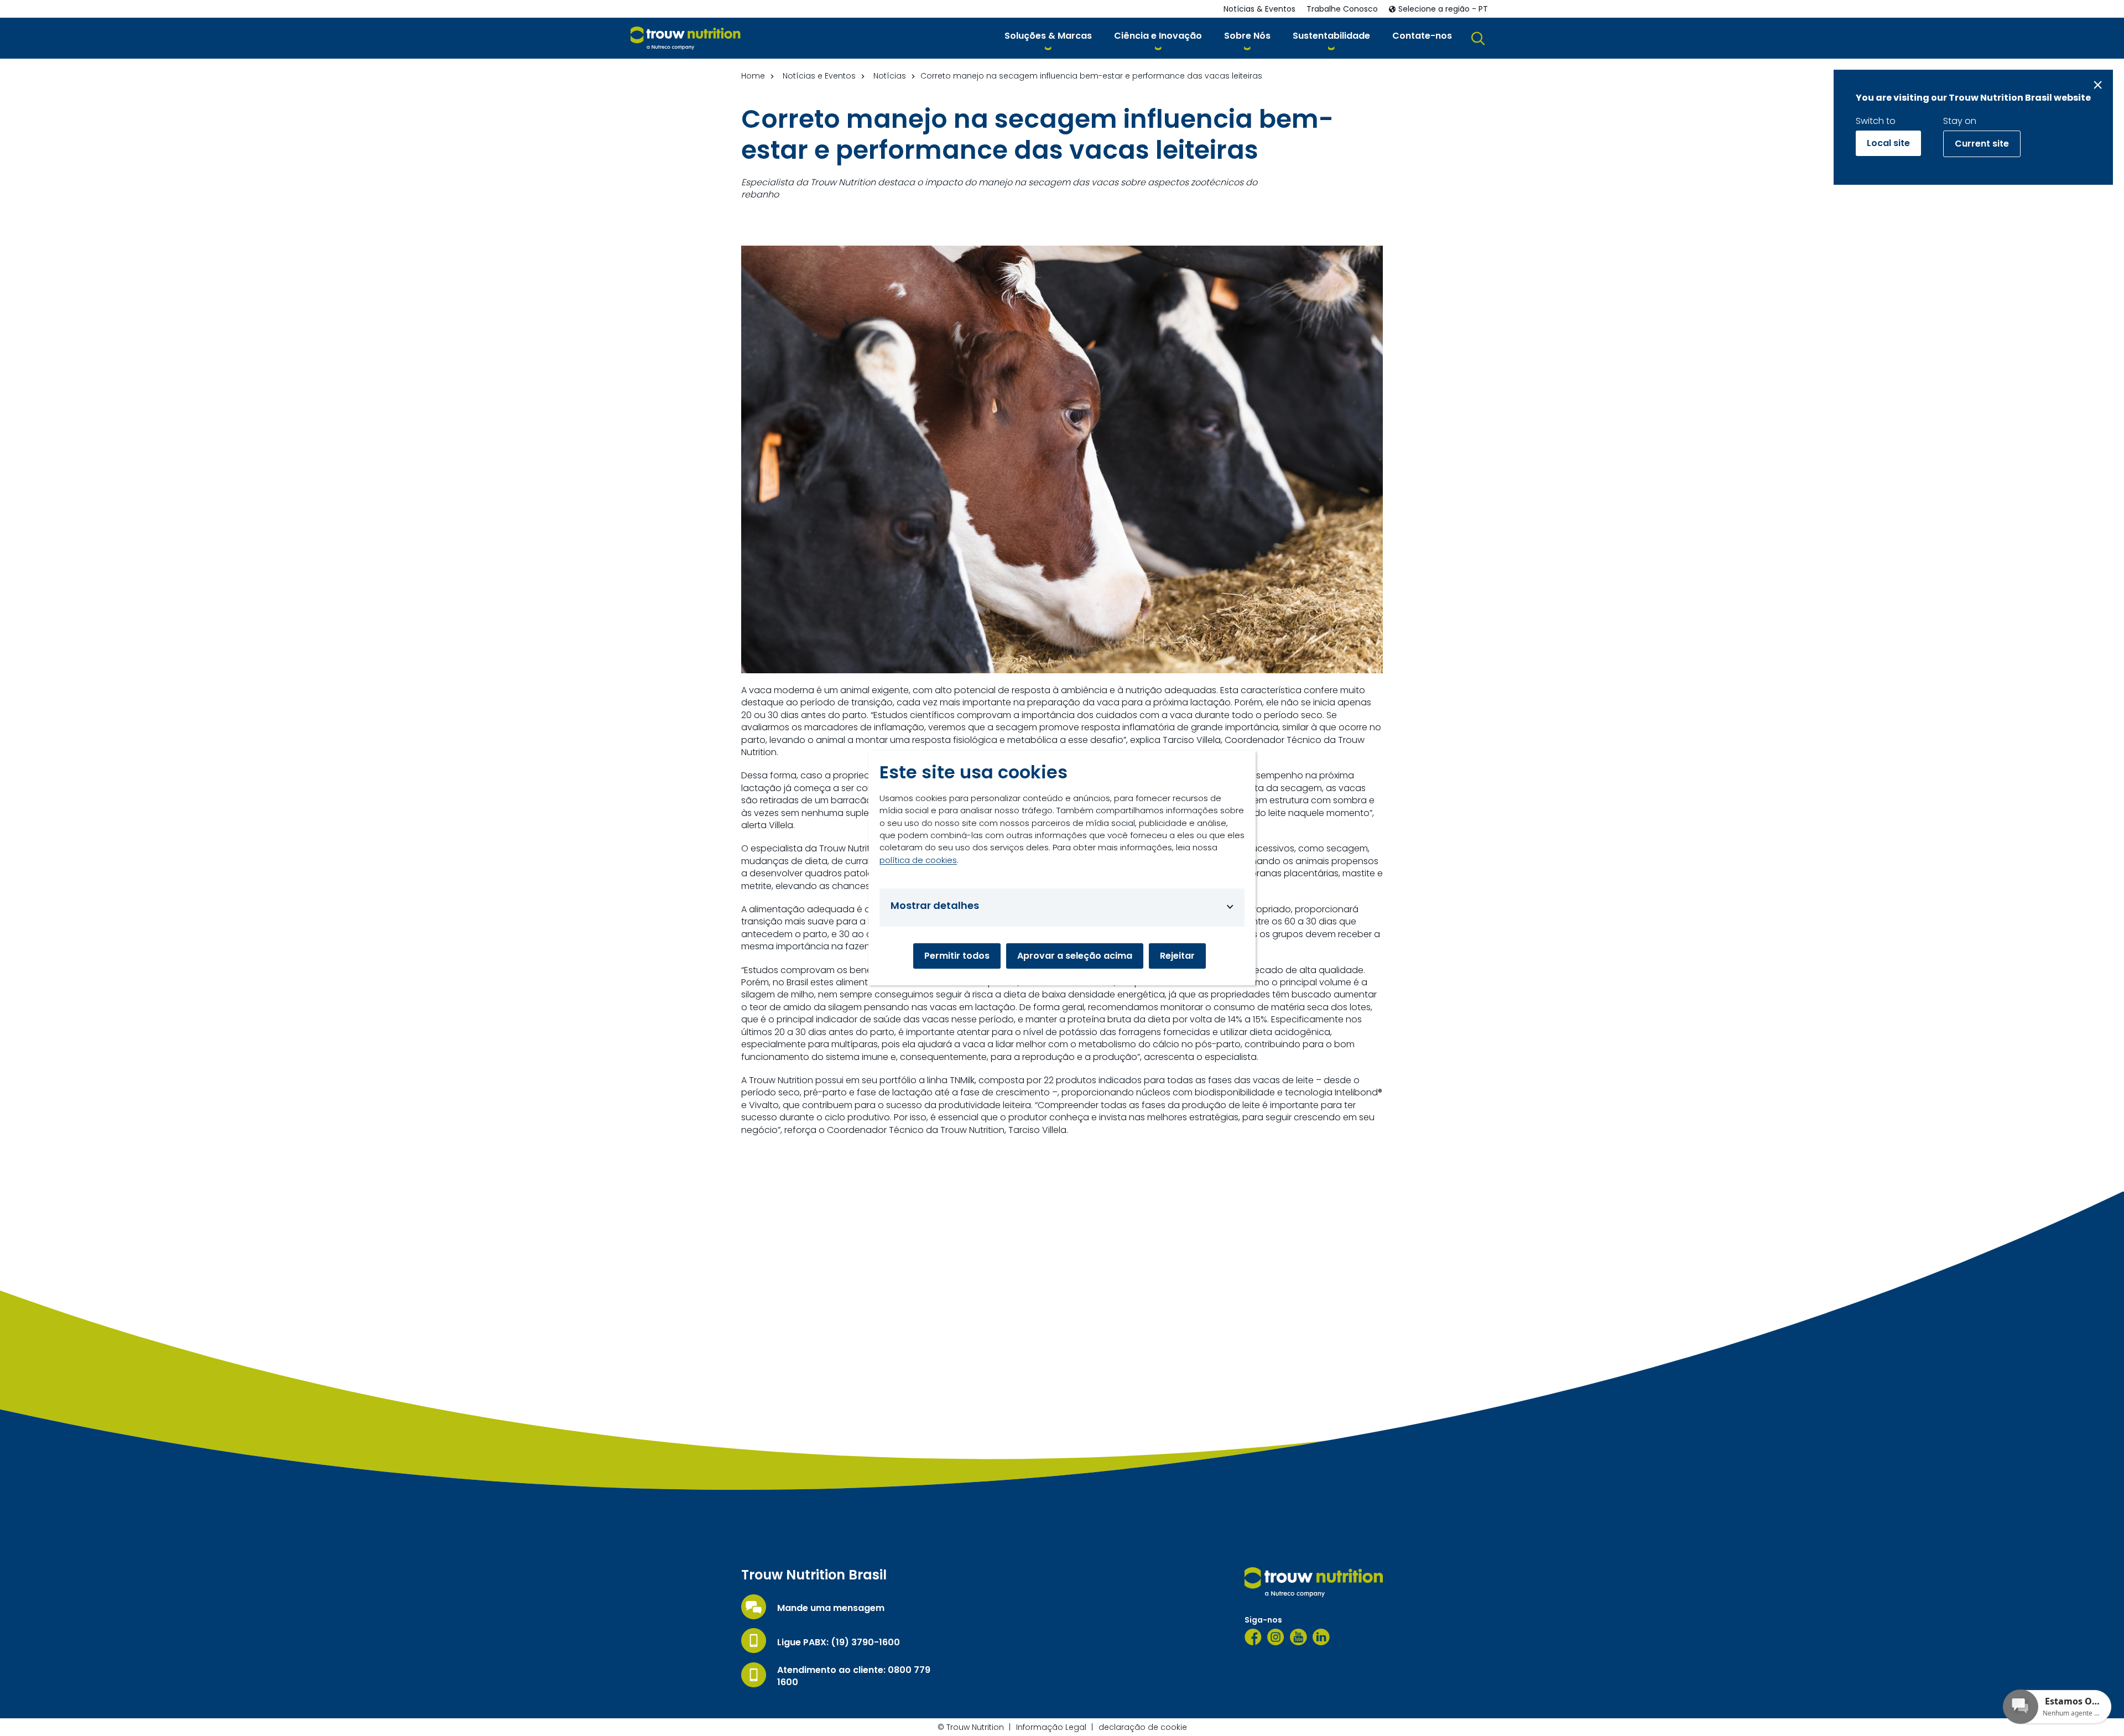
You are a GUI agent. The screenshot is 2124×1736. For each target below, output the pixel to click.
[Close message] (2098, 85)
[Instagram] (1276, 1637)
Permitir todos (957, 956)
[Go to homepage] (686, 38)
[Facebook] (1253, 1637)
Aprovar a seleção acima (1075, 956)
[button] (1048, 38)
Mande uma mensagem (831, 1608)
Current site (1982, 144)
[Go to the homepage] (1314, 1582)
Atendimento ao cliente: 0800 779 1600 (854, 1676)
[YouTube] (1298, 1637)
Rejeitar (1177, 956)
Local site (1888, 143)
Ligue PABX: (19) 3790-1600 (839, 1643)
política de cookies (918, 860)
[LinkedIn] (1321, 1637)
